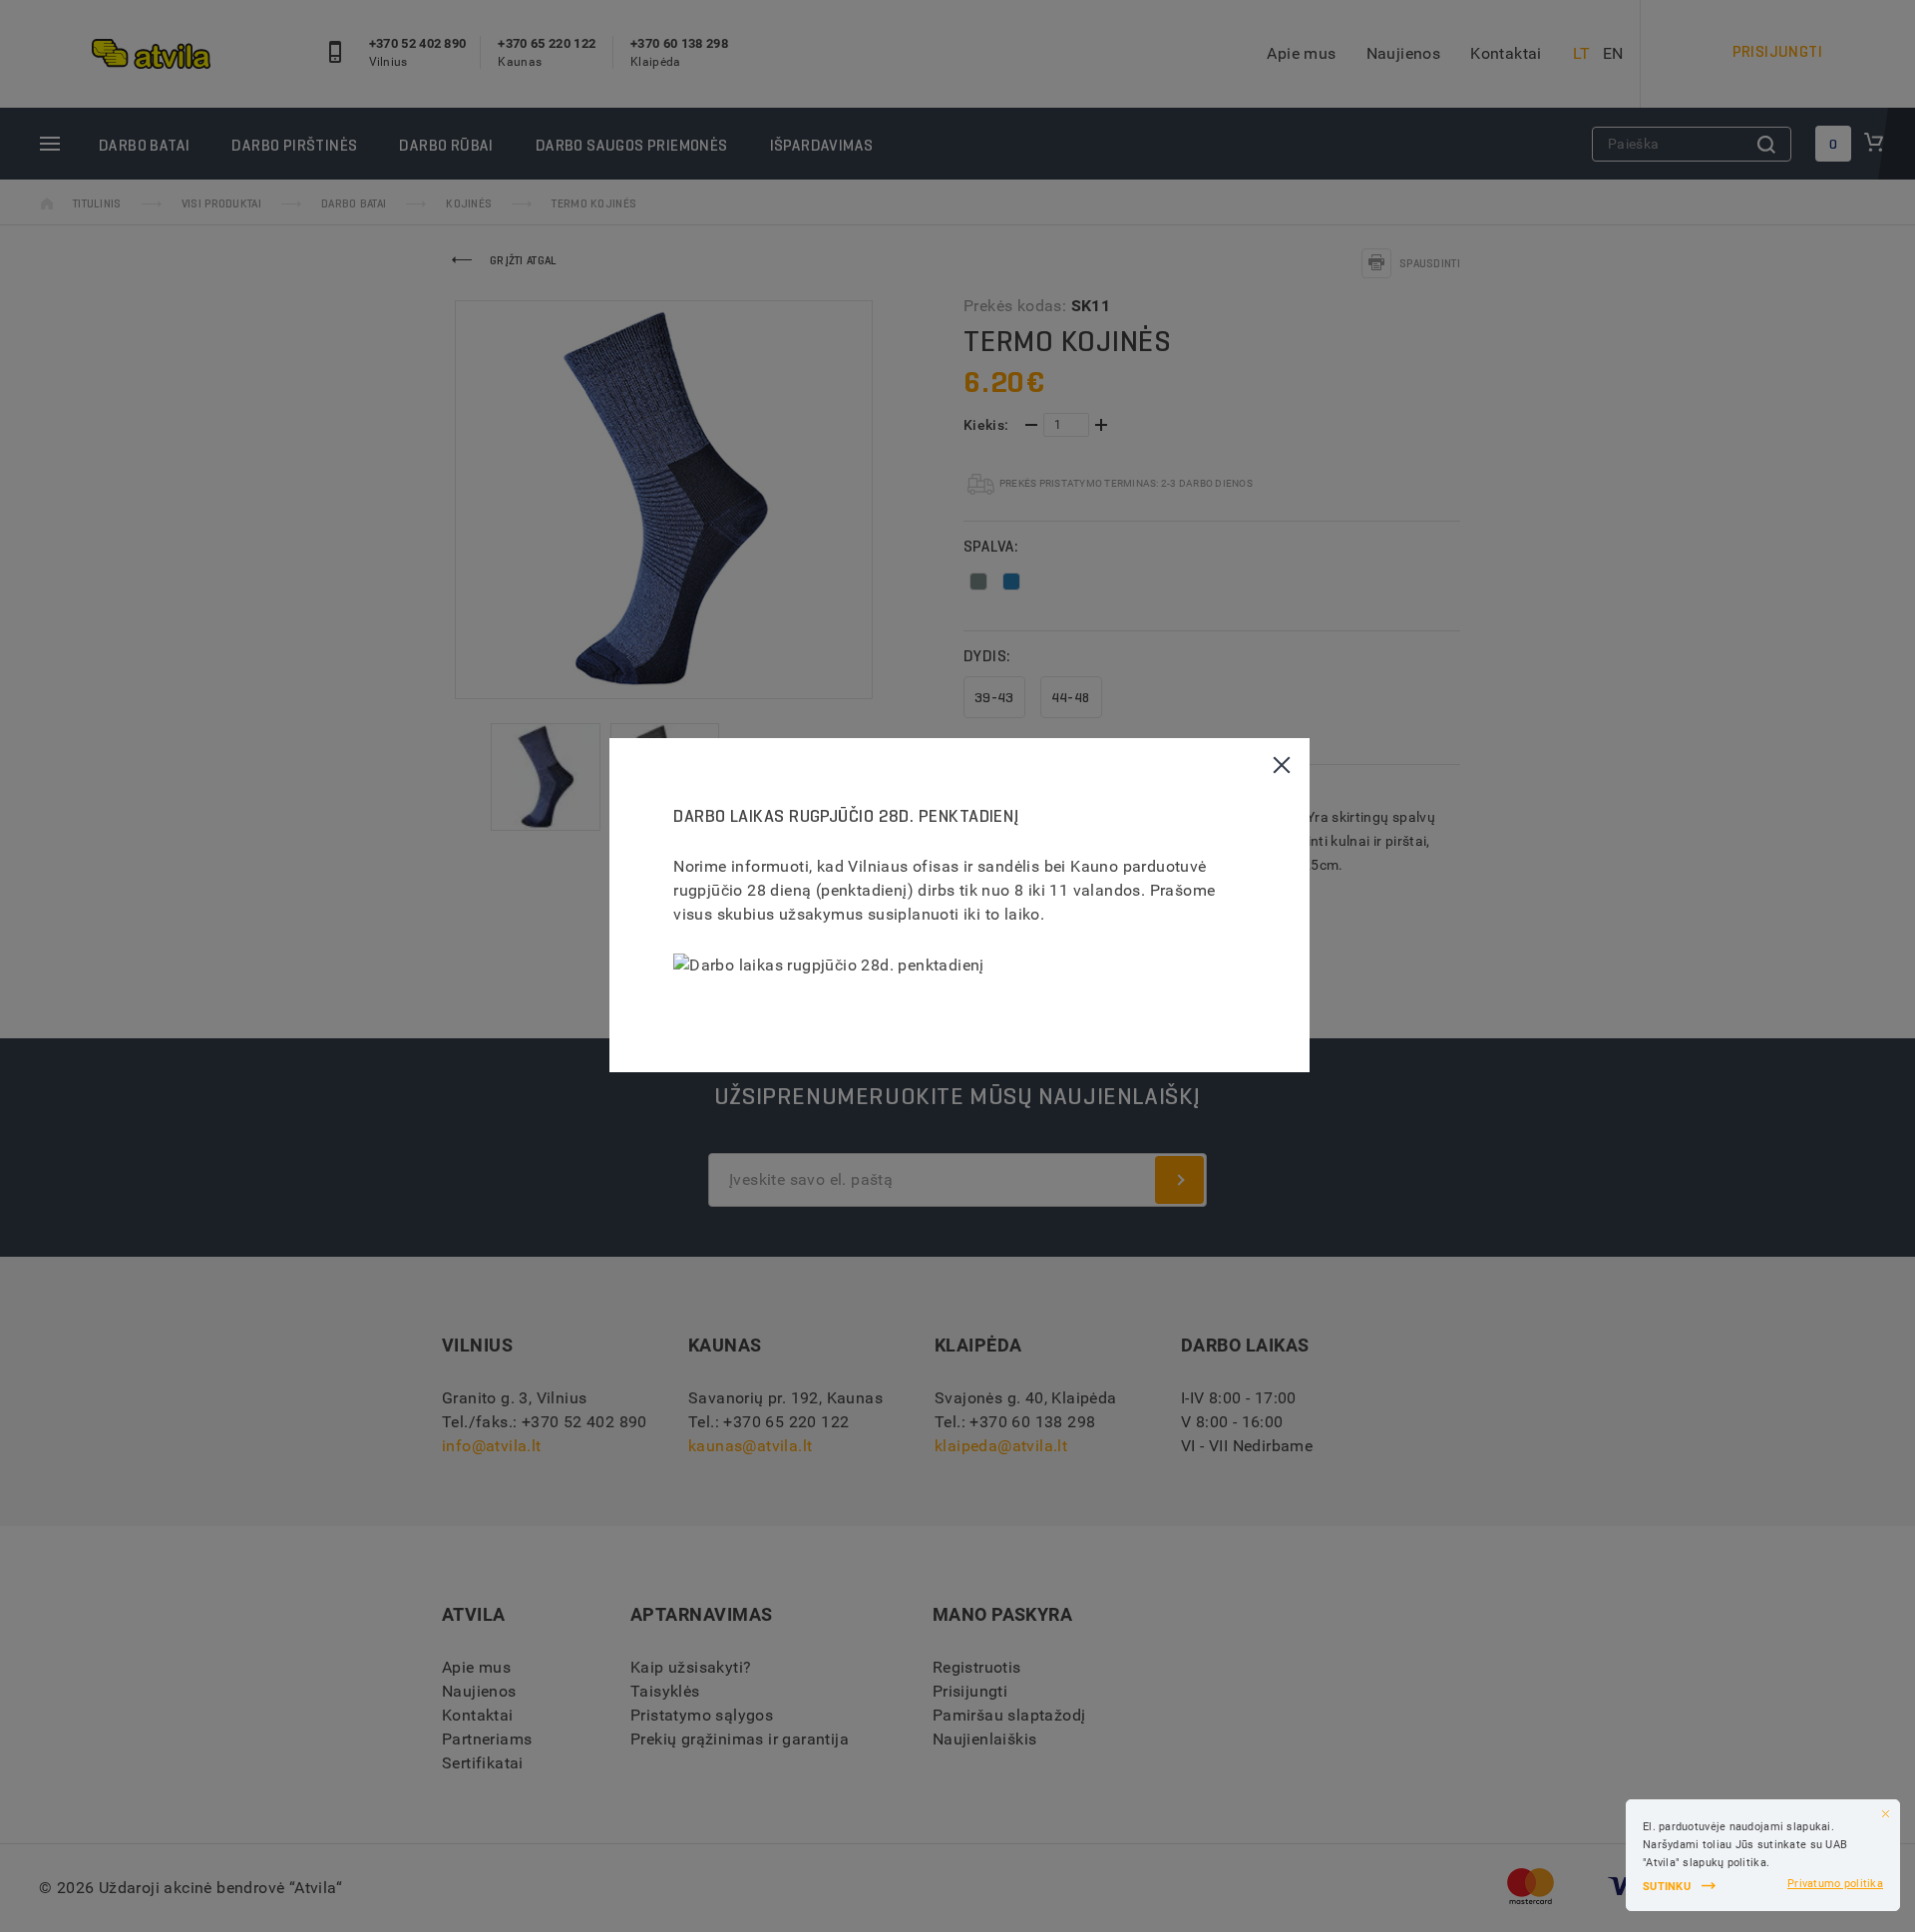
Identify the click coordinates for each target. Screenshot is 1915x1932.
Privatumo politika (1835, 1884)
